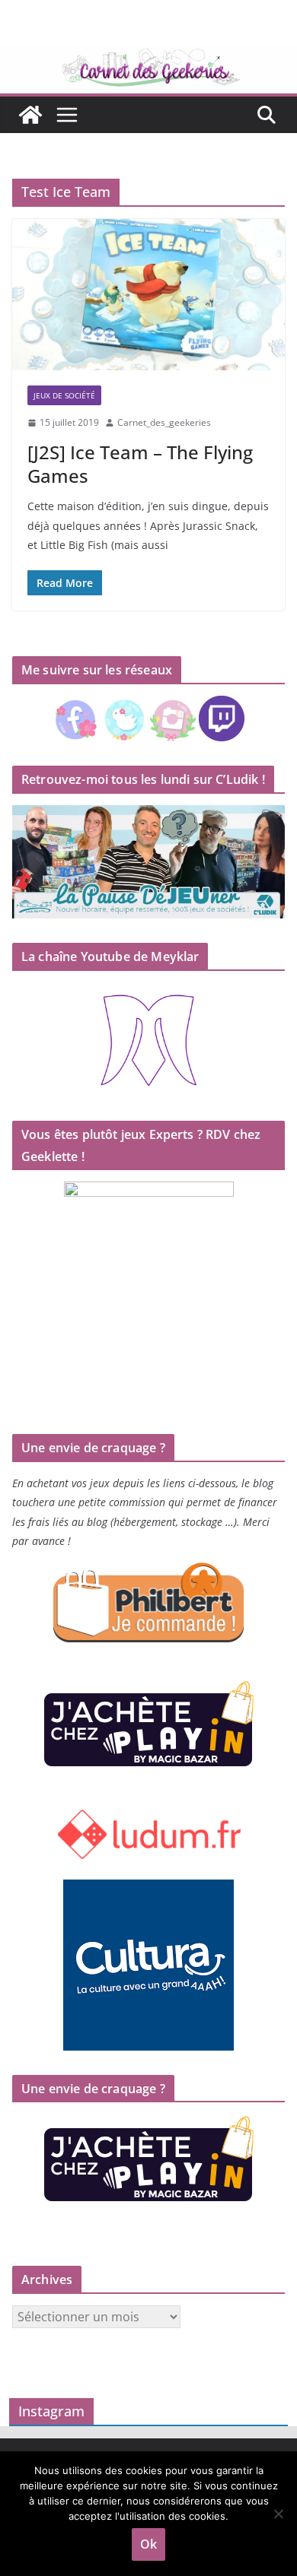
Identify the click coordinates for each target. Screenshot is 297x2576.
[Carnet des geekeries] (148, 55)
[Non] (278, 2514)
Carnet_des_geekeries (164, 422)
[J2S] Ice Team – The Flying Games (140, 464)
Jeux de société (64, 395)
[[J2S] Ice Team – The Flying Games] (148, 295)
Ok (148, 2544)
